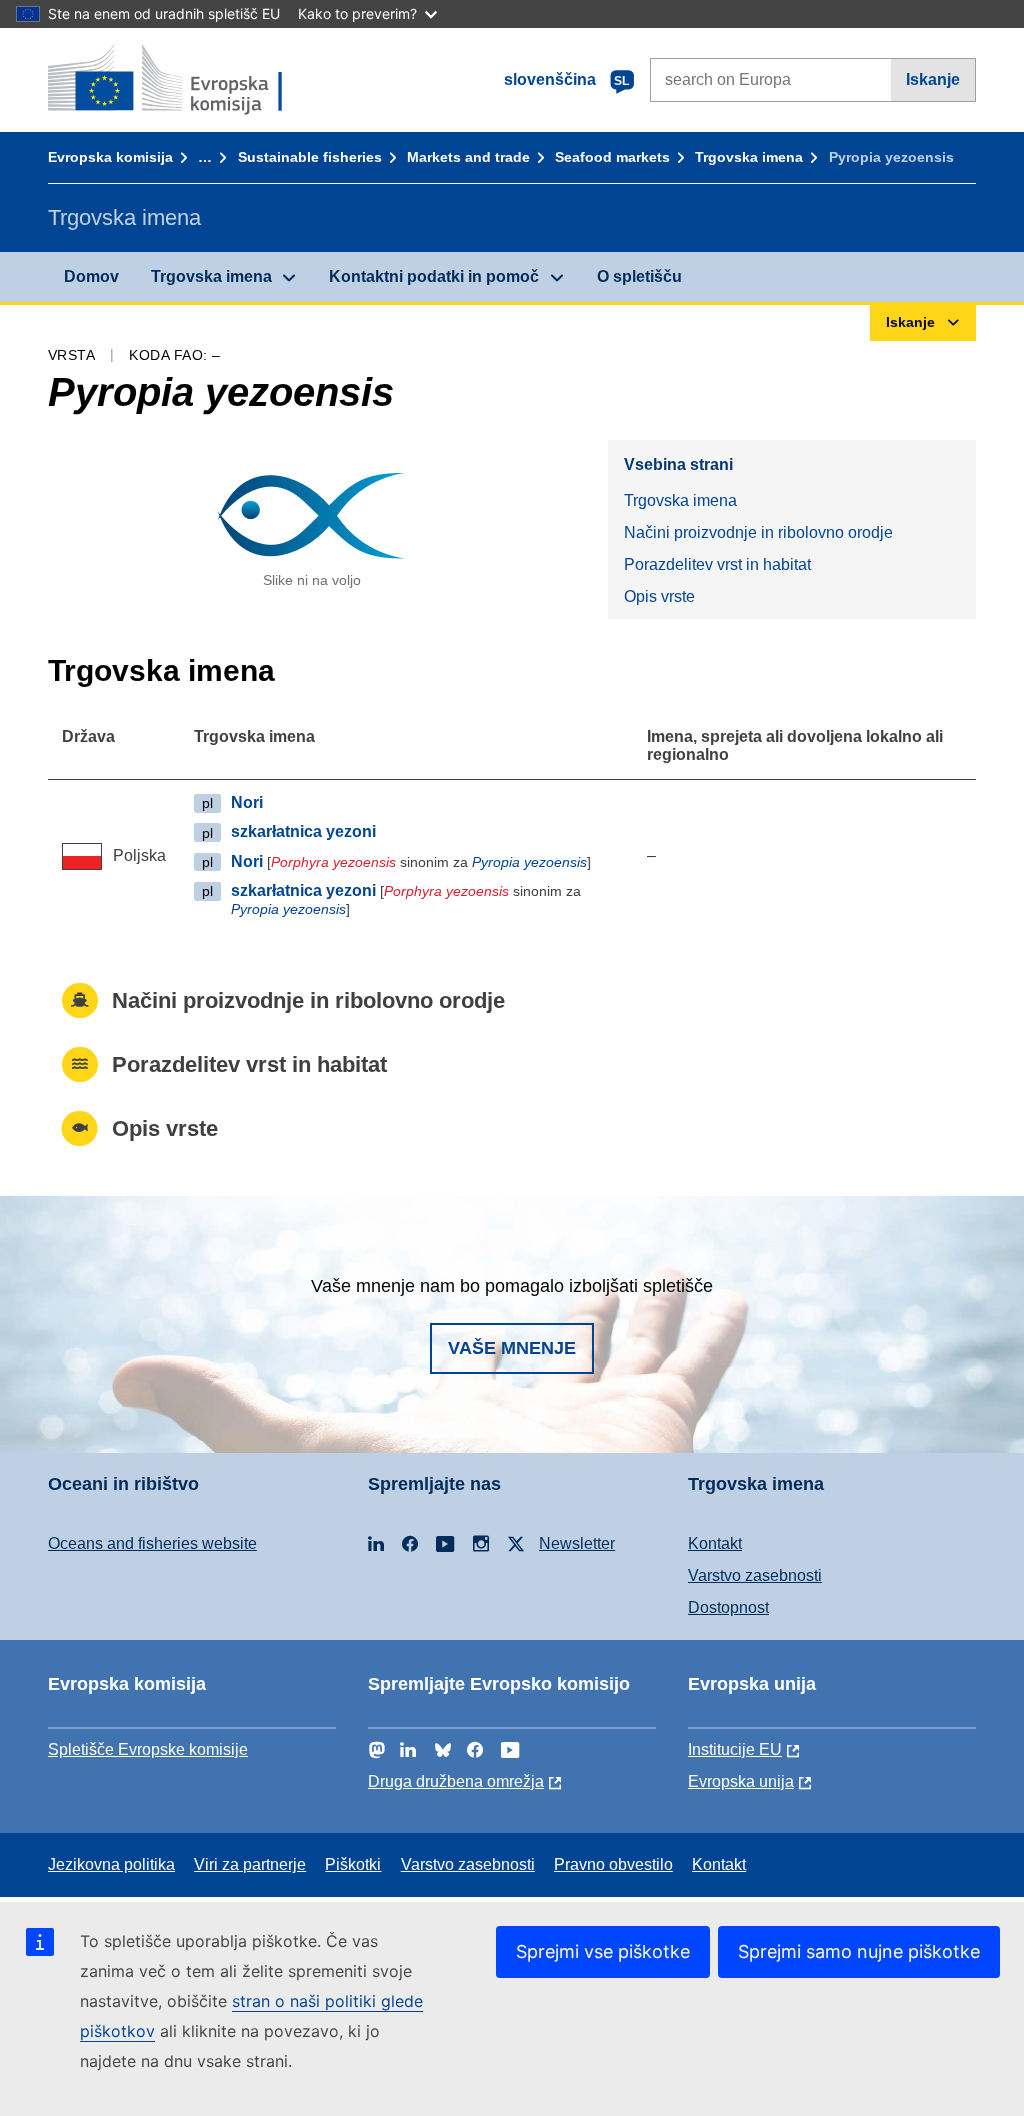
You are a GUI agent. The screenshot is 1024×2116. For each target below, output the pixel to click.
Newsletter (577, 1543)
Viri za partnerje (250, 1864)
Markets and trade (468, 157)
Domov (91, 276)
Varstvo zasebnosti (755, 1575)
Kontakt (715, 1543)
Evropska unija (741, 1781)
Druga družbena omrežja (456, 1781)
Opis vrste (659, 596)
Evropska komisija (110, 157)
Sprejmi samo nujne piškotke (859, 1951)
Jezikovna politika (111, 1864)
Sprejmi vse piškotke (603, 1951)
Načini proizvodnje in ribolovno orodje (758, 532)
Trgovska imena (749, 157)
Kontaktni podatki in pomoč (434, 276)
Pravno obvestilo (613, 1864)
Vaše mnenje (512, 1348)
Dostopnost (728, 1607)
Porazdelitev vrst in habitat (717, 564)
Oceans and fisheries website (152, 1543)
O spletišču (639, 276)
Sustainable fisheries (310, 157)
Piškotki (353, 1864)
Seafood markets (612, 157)
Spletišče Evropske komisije (148, 1749)
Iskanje (933, 79)
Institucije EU (735, 1749)
